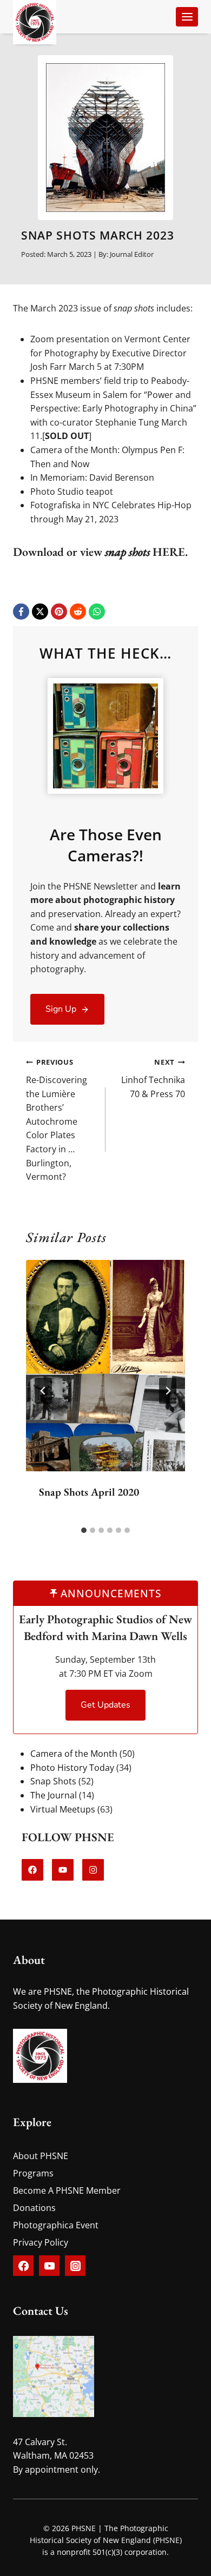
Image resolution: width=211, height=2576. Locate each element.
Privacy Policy (41, 2242)
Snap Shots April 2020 (89, 1492)
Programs (33, 2173)
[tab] (84, 1530)
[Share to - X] (40, 612)
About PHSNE (41, 2156)
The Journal (54, 1795)
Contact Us (41, 2311)
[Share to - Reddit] (78, 612)
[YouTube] (49, 2266)
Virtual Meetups (63, 1809)
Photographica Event (56, 2225)
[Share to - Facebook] (21, 612)
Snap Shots (53, 1781)
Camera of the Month (74, 1754)
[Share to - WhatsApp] (97, 612)
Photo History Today (72, 1768)
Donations (34, 2208)
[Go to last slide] (43, 1391)
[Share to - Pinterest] (59, 612)
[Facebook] (23, 2266)
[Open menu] (187, 16)
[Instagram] (75, 2266)
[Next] (168, 1391)
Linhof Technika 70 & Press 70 (153, 1078)
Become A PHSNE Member (67, 2190)
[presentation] (105, 1366)
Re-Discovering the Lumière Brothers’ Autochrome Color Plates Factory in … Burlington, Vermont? (57, 1120)
